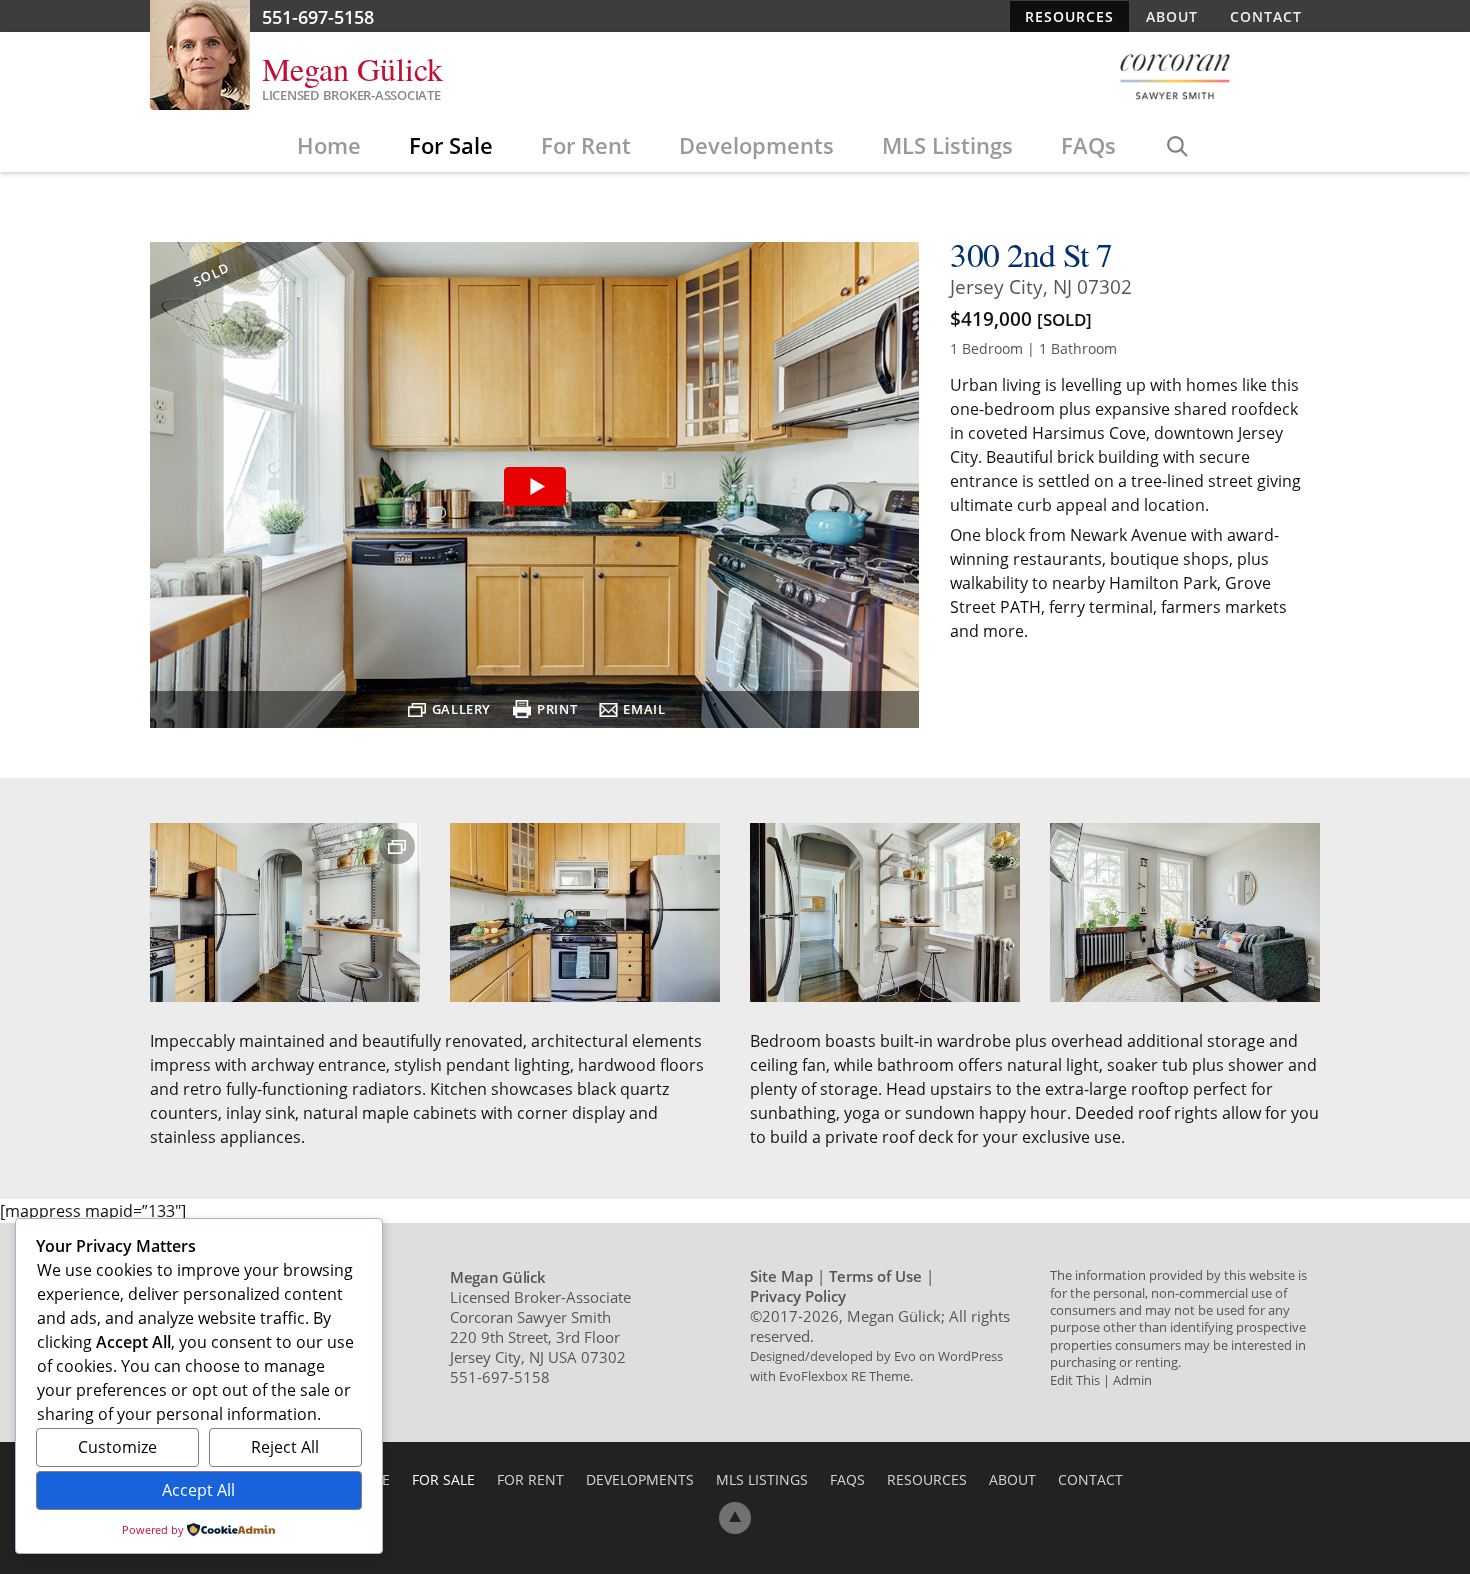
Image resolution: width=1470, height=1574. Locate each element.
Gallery (462, 709)
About (1172, 16)
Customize (117, 1447)
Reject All (285, 1447)
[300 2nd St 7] (535, 487)
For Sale (451, 145)
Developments (756, 145)
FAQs (1088, 145)
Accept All (198, 1490)
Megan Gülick (352, 68)
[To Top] (735, 1518)
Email (644, 709)
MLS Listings (947, 145)
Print (557, 709)
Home (329, 145)
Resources (1069, 16)
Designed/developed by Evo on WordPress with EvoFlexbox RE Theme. (876, 1366)
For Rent (586, 145)
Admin (1132, 1380)
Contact (1266, 16)
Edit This (1075, 1380)
